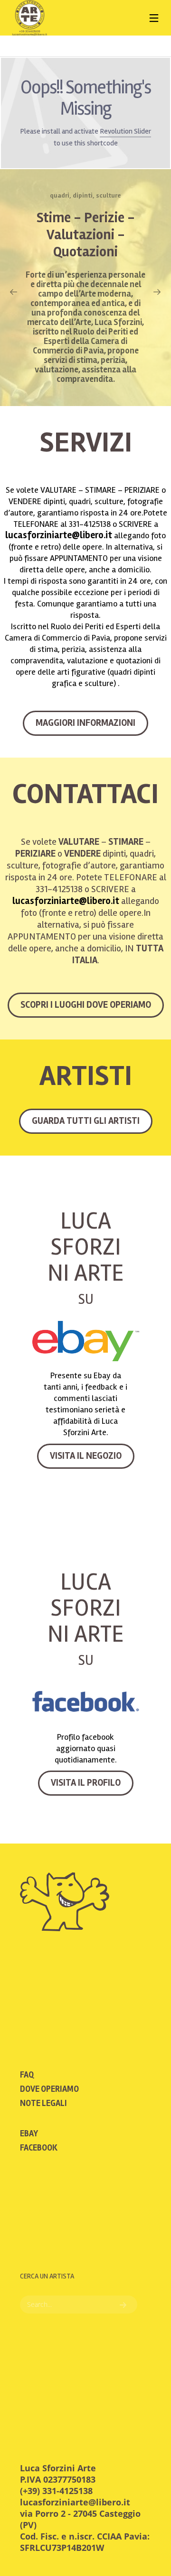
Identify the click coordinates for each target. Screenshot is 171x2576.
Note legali (43, 2103)
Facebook (39, 2148)
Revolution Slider (125, 131)
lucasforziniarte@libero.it (59, 535)
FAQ (27, 2075)
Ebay (29, 2133)
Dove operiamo (49, 2089)
